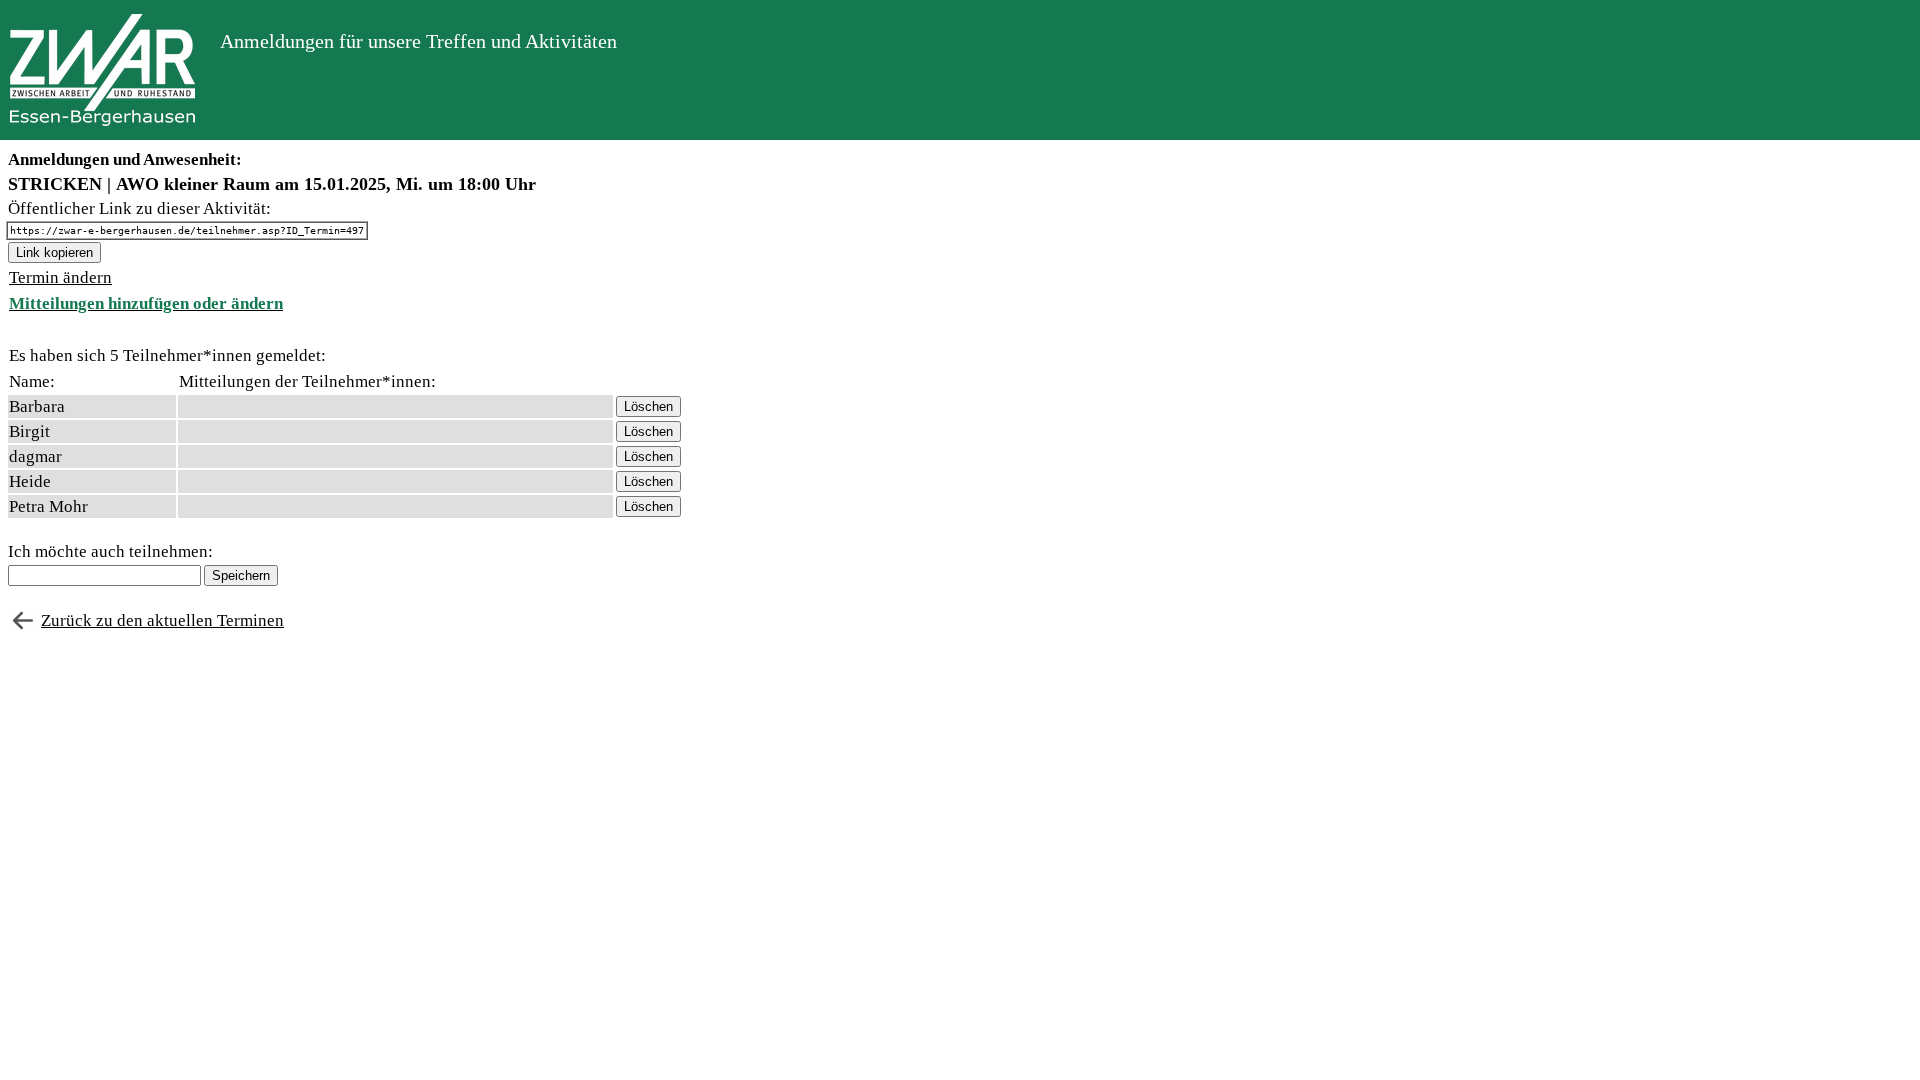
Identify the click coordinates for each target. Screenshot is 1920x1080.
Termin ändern (60, 277)
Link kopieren (54, 252)
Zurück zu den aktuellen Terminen (162, 620)
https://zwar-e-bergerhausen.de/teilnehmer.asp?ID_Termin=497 (187, 230)
